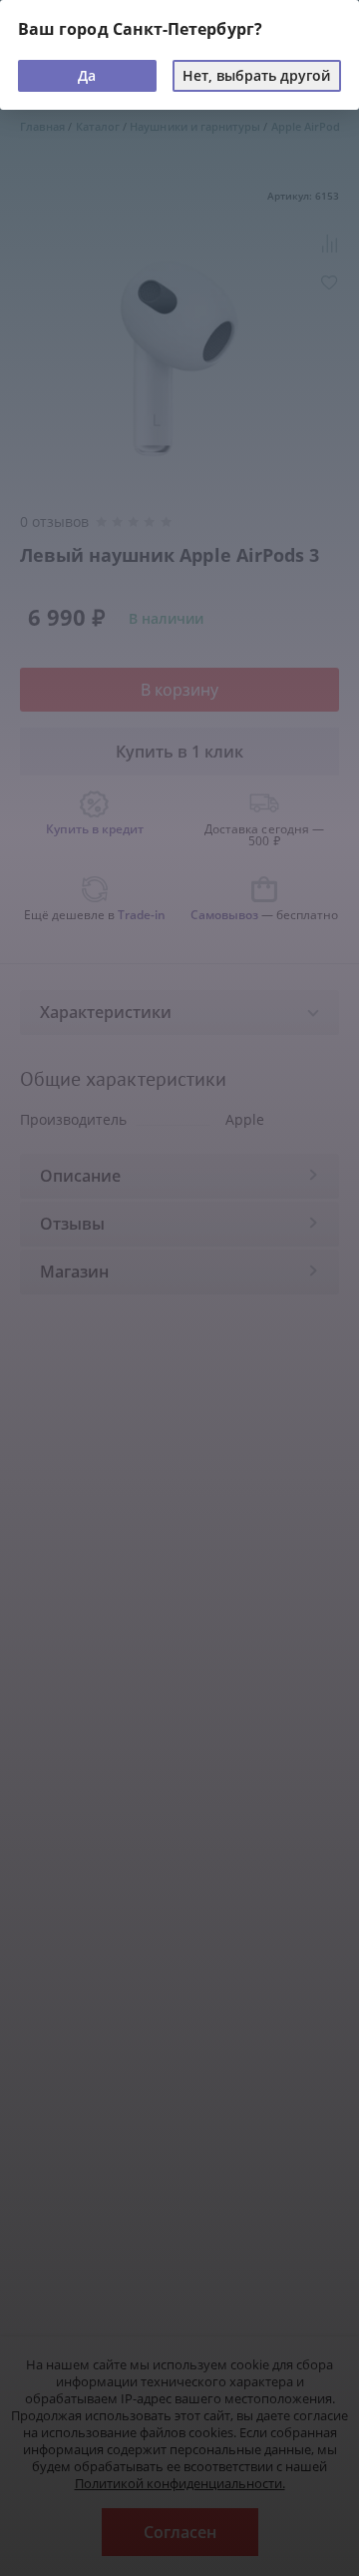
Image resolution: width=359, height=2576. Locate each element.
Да (87, 75)
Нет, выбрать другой (256, 75)
